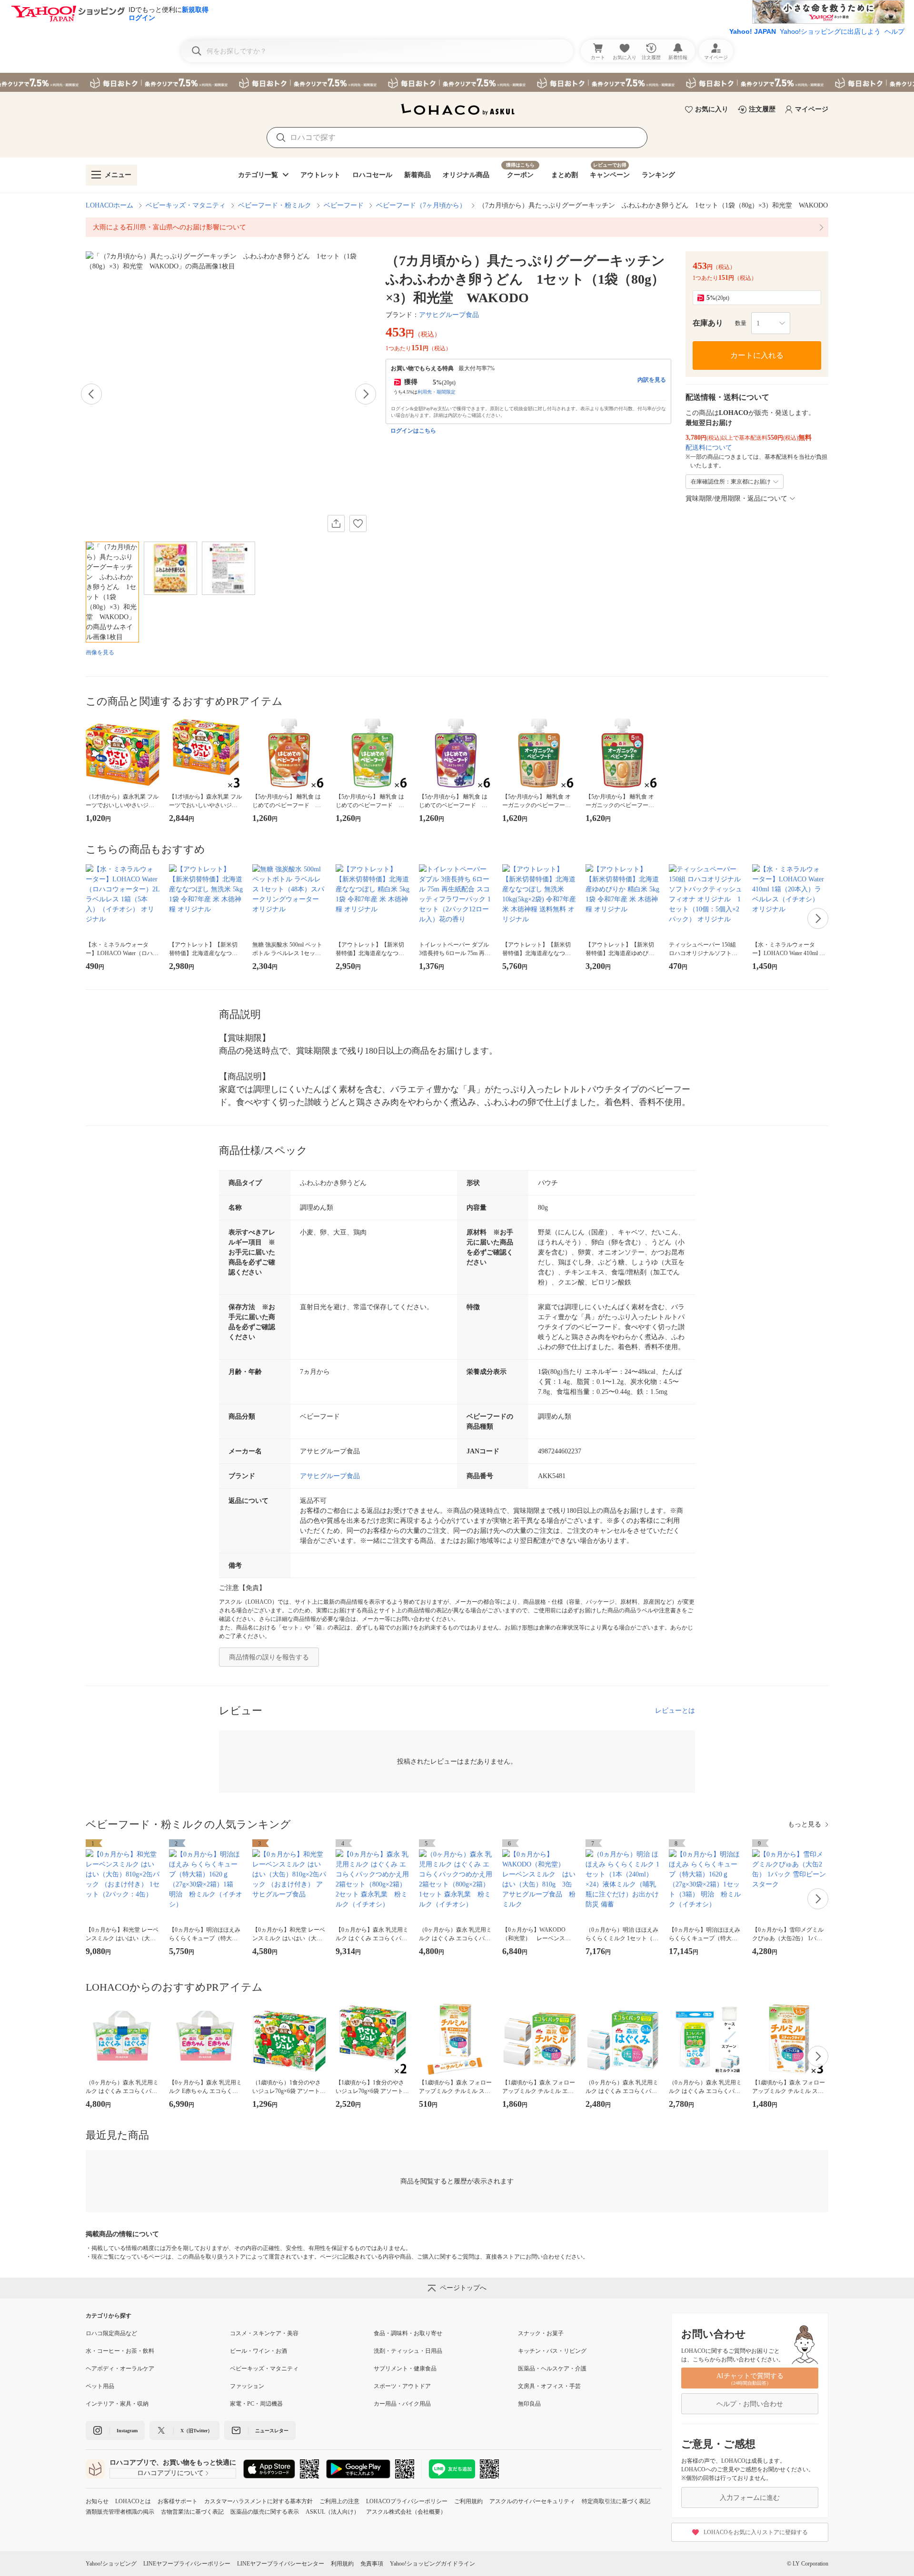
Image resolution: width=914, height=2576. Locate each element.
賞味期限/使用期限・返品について (736, 498)
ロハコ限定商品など (111, 2333)
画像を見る (100, 652)
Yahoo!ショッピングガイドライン (432, 2564)
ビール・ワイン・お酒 (258, 2351)
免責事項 (372, 2564)
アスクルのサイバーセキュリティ (532, 2501)
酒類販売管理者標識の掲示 (120, 2512)
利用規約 (342, 2564)
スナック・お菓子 (541, 2333)
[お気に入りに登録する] (358, 523)
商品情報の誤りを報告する (269, 1657)
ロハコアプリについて (170, 2473)
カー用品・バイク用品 (402, 2404)
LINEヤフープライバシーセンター (281, 2564)
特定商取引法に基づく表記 (616, 2501)
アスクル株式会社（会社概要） (406, 2512)
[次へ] (366, 394)
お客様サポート (178, 2501)
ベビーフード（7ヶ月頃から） (421, 205)
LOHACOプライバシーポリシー (407, 2501)
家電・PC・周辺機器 (256, 2404)
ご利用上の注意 (339, 2501)
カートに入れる (757, 355)
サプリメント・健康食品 (405, 2369)
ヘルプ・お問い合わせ (750, 2404)
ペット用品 (100, 2386)
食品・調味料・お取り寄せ (408, 2333)
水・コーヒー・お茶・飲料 (120, 2351)
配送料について (709, 448)
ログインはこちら (413, 431)
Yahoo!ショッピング (111, 2564)
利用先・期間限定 (437, 392)
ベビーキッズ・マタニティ (186, 205)
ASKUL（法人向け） (333, 2512)
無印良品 (529, 2404)
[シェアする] (336, 523)
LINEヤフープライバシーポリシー (187, 2564)
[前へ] (91, 394)
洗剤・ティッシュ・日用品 (408, 2351)
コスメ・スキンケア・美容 (264, 2333)
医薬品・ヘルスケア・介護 (552, 2369)
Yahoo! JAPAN (753, 31)
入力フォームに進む (750, 2498)
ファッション (247, 2386)
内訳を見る (652, 380)
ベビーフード (344, 205)
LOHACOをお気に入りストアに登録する (756, 2532)
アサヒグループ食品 (449, 315)
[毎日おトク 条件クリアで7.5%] (457, 82)
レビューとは (675, 1711)
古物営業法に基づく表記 (192, 2512)
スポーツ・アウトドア (402, 2386)
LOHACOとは (133, 2501)
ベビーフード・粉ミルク (275, 205)
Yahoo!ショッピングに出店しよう (830, 31)
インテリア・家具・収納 (117, 2404)
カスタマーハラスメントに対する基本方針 (258, 2501)
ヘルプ (894, 31)
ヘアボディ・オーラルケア (120, 2369)
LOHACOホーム (109, 205)
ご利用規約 (468, 2501)
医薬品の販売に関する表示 (265, 2512)
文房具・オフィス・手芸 (549, 2386)
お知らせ (97, 2501)
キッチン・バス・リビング (552, 2351)
